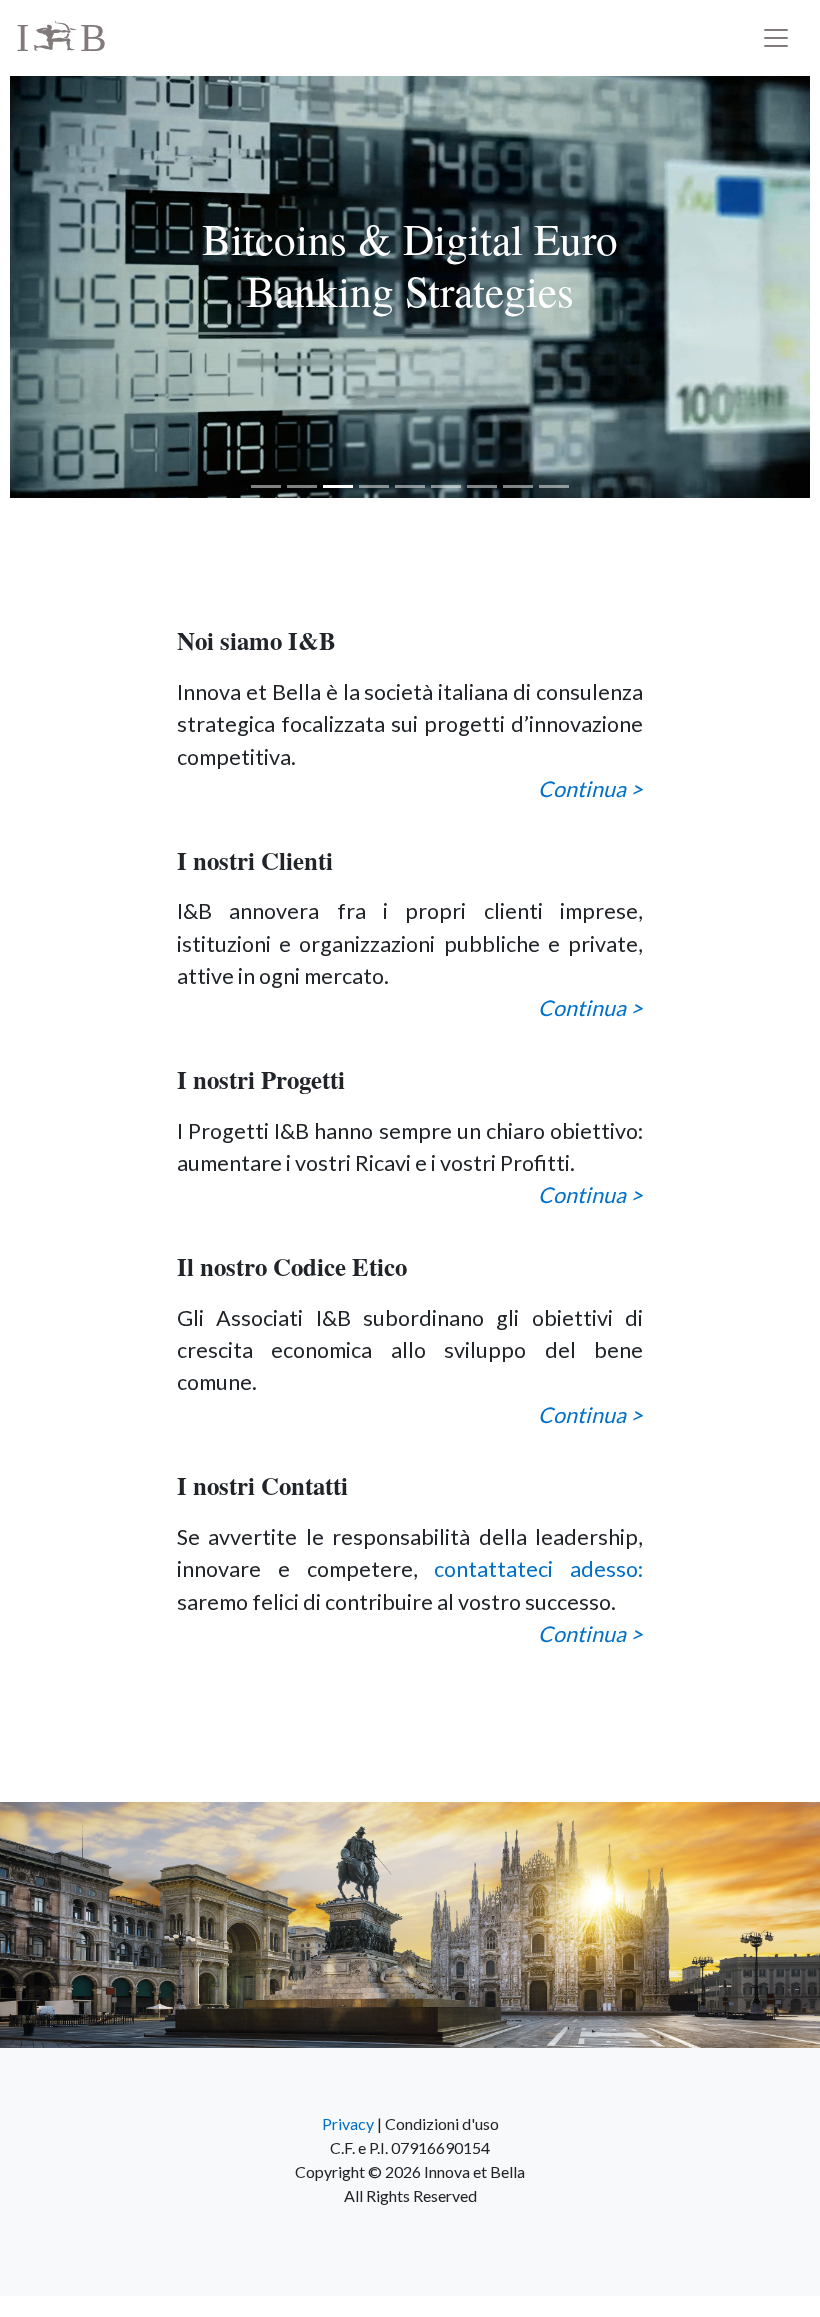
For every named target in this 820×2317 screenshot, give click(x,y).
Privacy (348, 2123)
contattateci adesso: (538, 1569)
